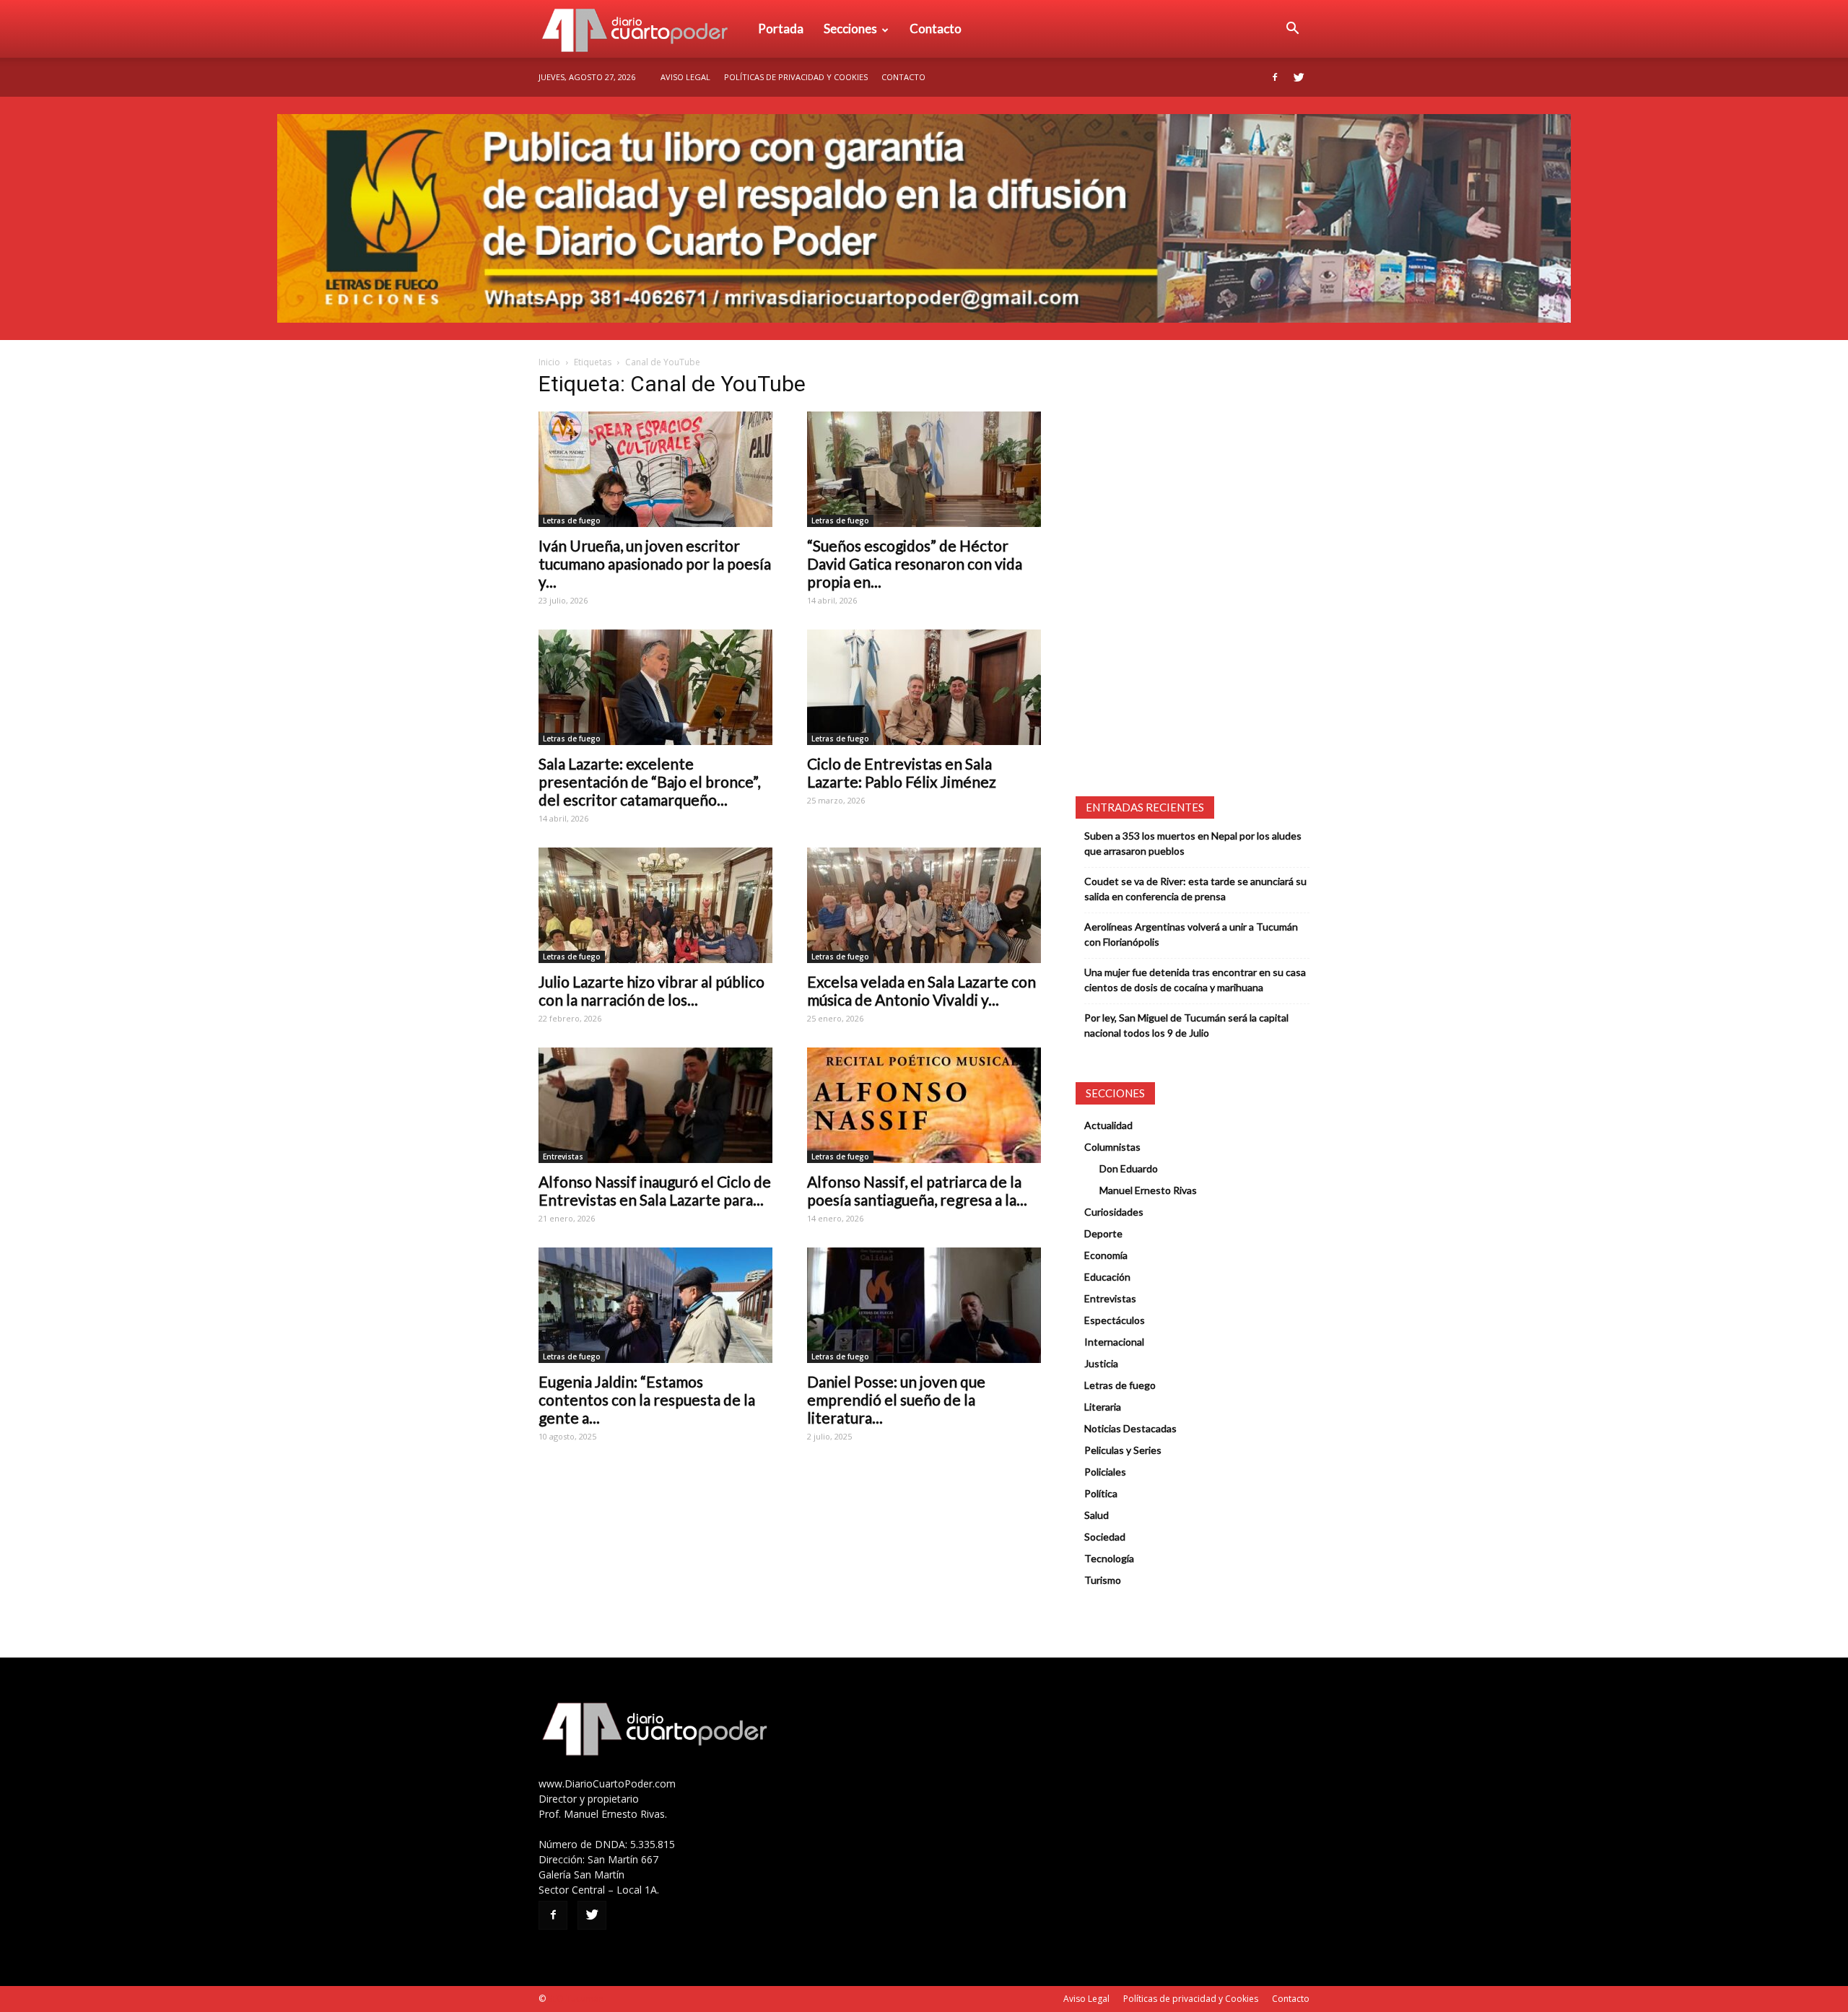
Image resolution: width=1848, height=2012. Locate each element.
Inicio (549, 362)
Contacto (936, 29)
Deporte (1103, 1233)
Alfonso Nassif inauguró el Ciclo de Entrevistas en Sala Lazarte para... (655, 1190)
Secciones (850, 29)
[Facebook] (1275, 77)
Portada (781, 29)
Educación (1107, 1277)
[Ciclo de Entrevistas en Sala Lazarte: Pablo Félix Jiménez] (924, 687)
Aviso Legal (685, 77)
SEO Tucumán (576, 1999)
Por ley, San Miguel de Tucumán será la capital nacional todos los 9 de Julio (1186, 1025)
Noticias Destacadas (1130, 1428)
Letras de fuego (572, 521)
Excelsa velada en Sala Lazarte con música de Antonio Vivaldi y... (921, 990)
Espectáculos (1115, 1320)
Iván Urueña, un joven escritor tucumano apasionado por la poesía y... (655, 563)
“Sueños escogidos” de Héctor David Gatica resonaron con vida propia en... (915, 563)
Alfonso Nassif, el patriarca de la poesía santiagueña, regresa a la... (917, 1190)
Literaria (1103, 1407)
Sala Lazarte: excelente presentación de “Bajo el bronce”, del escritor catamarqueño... (649, 781)
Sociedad (1105, 1537)
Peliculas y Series (1123, 1450)
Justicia (1101, 1363)
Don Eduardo (1129, 1168)
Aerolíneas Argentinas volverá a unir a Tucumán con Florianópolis (1191, 934)
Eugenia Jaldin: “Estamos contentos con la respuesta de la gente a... (647, 1399)
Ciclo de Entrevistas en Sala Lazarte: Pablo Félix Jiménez (902, 772)
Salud (1097, 1515)
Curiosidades (1114, 1212)
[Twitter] (1299, 77)
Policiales (1105, 1472)
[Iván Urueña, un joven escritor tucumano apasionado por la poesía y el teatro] (655, 469)
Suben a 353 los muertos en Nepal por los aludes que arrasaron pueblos (1193, 843)
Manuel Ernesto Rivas (1148, 1190)
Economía (1106, 1255)
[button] (1292, 29)
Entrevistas (563, 1157)
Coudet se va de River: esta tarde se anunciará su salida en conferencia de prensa (1195, 889)
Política (1101, 1493)
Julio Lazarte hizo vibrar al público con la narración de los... (651, 990)
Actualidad (1108, 1125)
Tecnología (1109, 1558)
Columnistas (1112, 1147)
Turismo (1103, 1580)
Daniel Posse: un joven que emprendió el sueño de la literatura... (896, 1399)
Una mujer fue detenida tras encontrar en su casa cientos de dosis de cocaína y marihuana (1195, 980)
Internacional (1114, 1342)
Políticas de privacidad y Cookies (796, 77)
